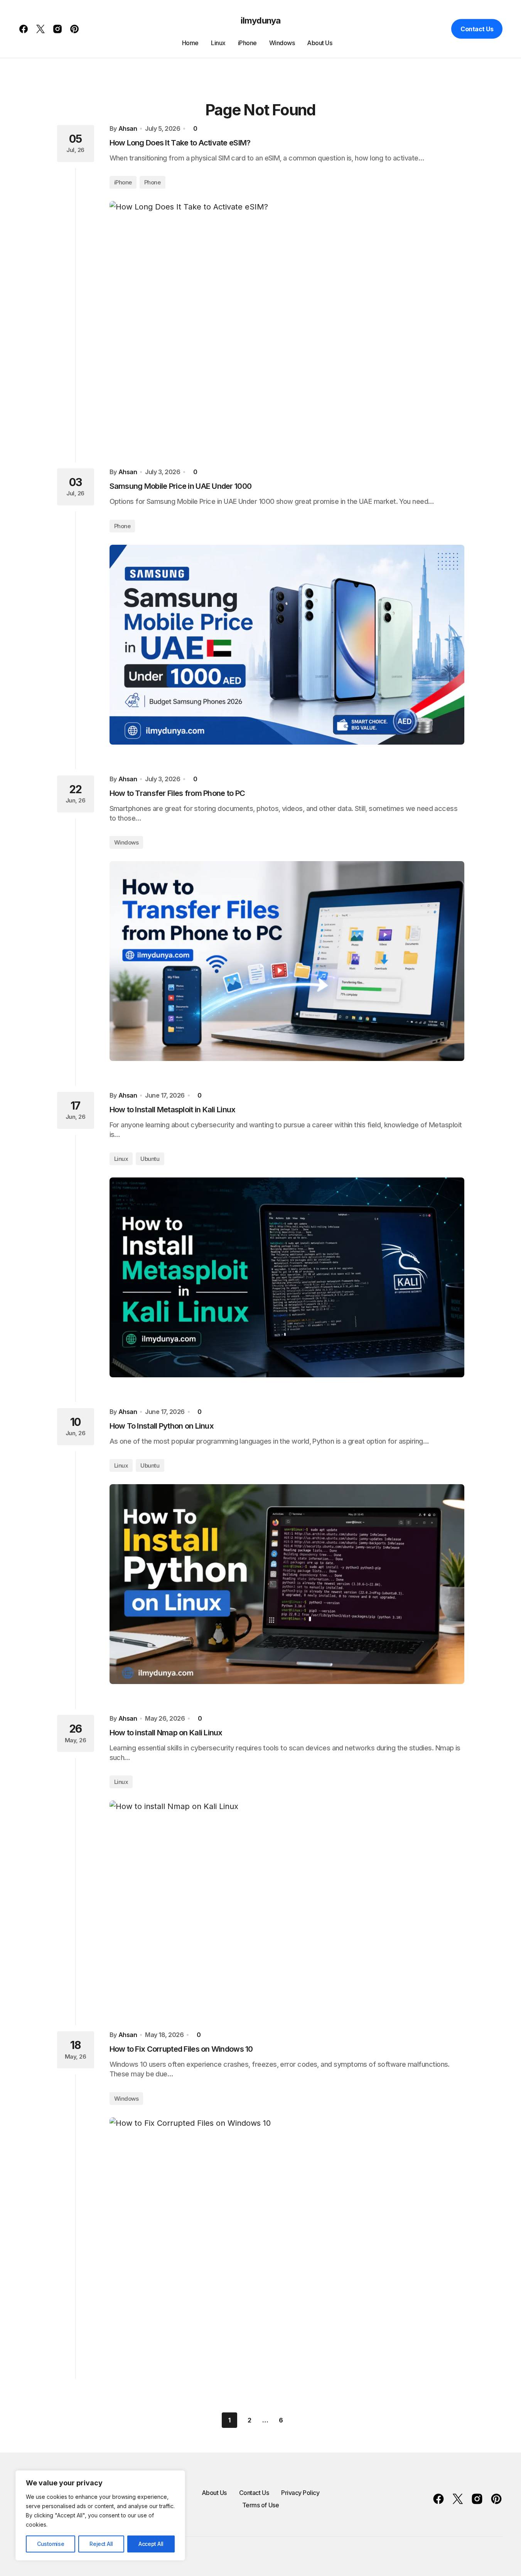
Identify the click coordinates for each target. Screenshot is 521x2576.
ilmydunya (260, 20)
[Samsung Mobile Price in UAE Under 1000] (287, 645)
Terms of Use (260, 2505)
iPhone (123, 182)
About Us (214, 2493)
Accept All (151, 2544)
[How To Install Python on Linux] (287, 1584)
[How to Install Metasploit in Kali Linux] (287, 1277)
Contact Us (477, 29)
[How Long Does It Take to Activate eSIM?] (287, 319)
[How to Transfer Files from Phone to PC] (287, 961)
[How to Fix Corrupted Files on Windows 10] (287, 2236)
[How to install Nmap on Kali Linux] (287, 1900)
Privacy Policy (300, 2493)
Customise (51, 2544)
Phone (153, 182)
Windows (126, 842)
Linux (121, 1159)
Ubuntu (150, 1159)
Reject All (101, 2544)
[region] (100, 2515)
